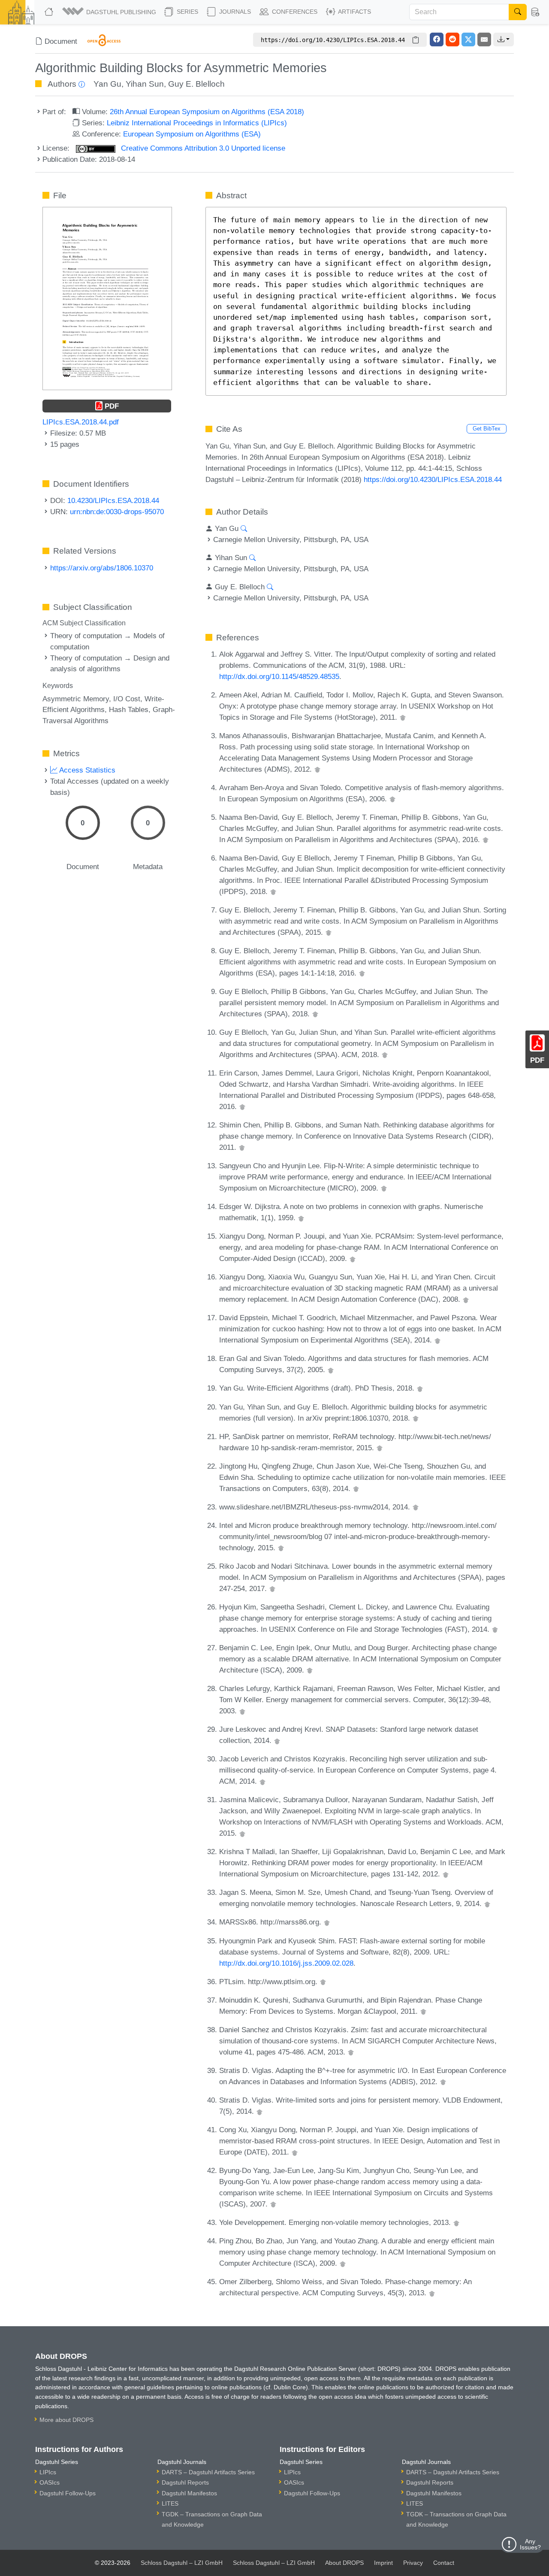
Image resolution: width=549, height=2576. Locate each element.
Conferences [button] (294, 12)
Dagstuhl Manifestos (189, 2493)
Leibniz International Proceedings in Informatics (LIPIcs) (197, 123)
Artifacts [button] (354, 12)
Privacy (413, 2563)
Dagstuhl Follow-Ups (68, 2493)
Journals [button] (234, 12)
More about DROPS (66, 2420)
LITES (170, 2503)
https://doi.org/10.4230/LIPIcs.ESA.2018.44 (433, 479)
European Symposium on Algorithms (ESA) (192, 134)
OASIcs (50, 2482)
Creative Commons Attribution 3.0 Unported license (202, 148)
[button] (110, 12)
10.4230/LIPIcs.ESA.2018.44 (113, 500)
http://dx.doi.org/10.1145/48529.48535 (279, 676)
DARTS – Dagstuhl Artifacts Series (208, 2472)
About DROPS (344, 2563)
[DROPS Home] (50, 12)
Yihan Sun (145, 84)
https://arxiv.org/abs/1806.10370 (102, 568)
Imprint (383, 2563)
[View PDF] (107, 298)
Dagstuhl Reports (185, 2482)
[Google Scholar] (403, 717)
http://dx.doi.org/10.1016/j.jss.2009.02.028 (286, 1963)
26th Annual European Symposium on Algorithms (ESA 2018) (207, 112)
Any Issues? (530, 2544)
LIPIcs (48, 2472)
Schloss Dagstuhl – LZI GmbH (182, 2563)
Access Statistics (86, 770)
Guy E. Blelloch (196, 84)
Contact (444, 2563)
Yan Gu (107, 84)
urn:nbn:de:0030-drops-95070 (117, 512)
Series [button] (187, 12)
